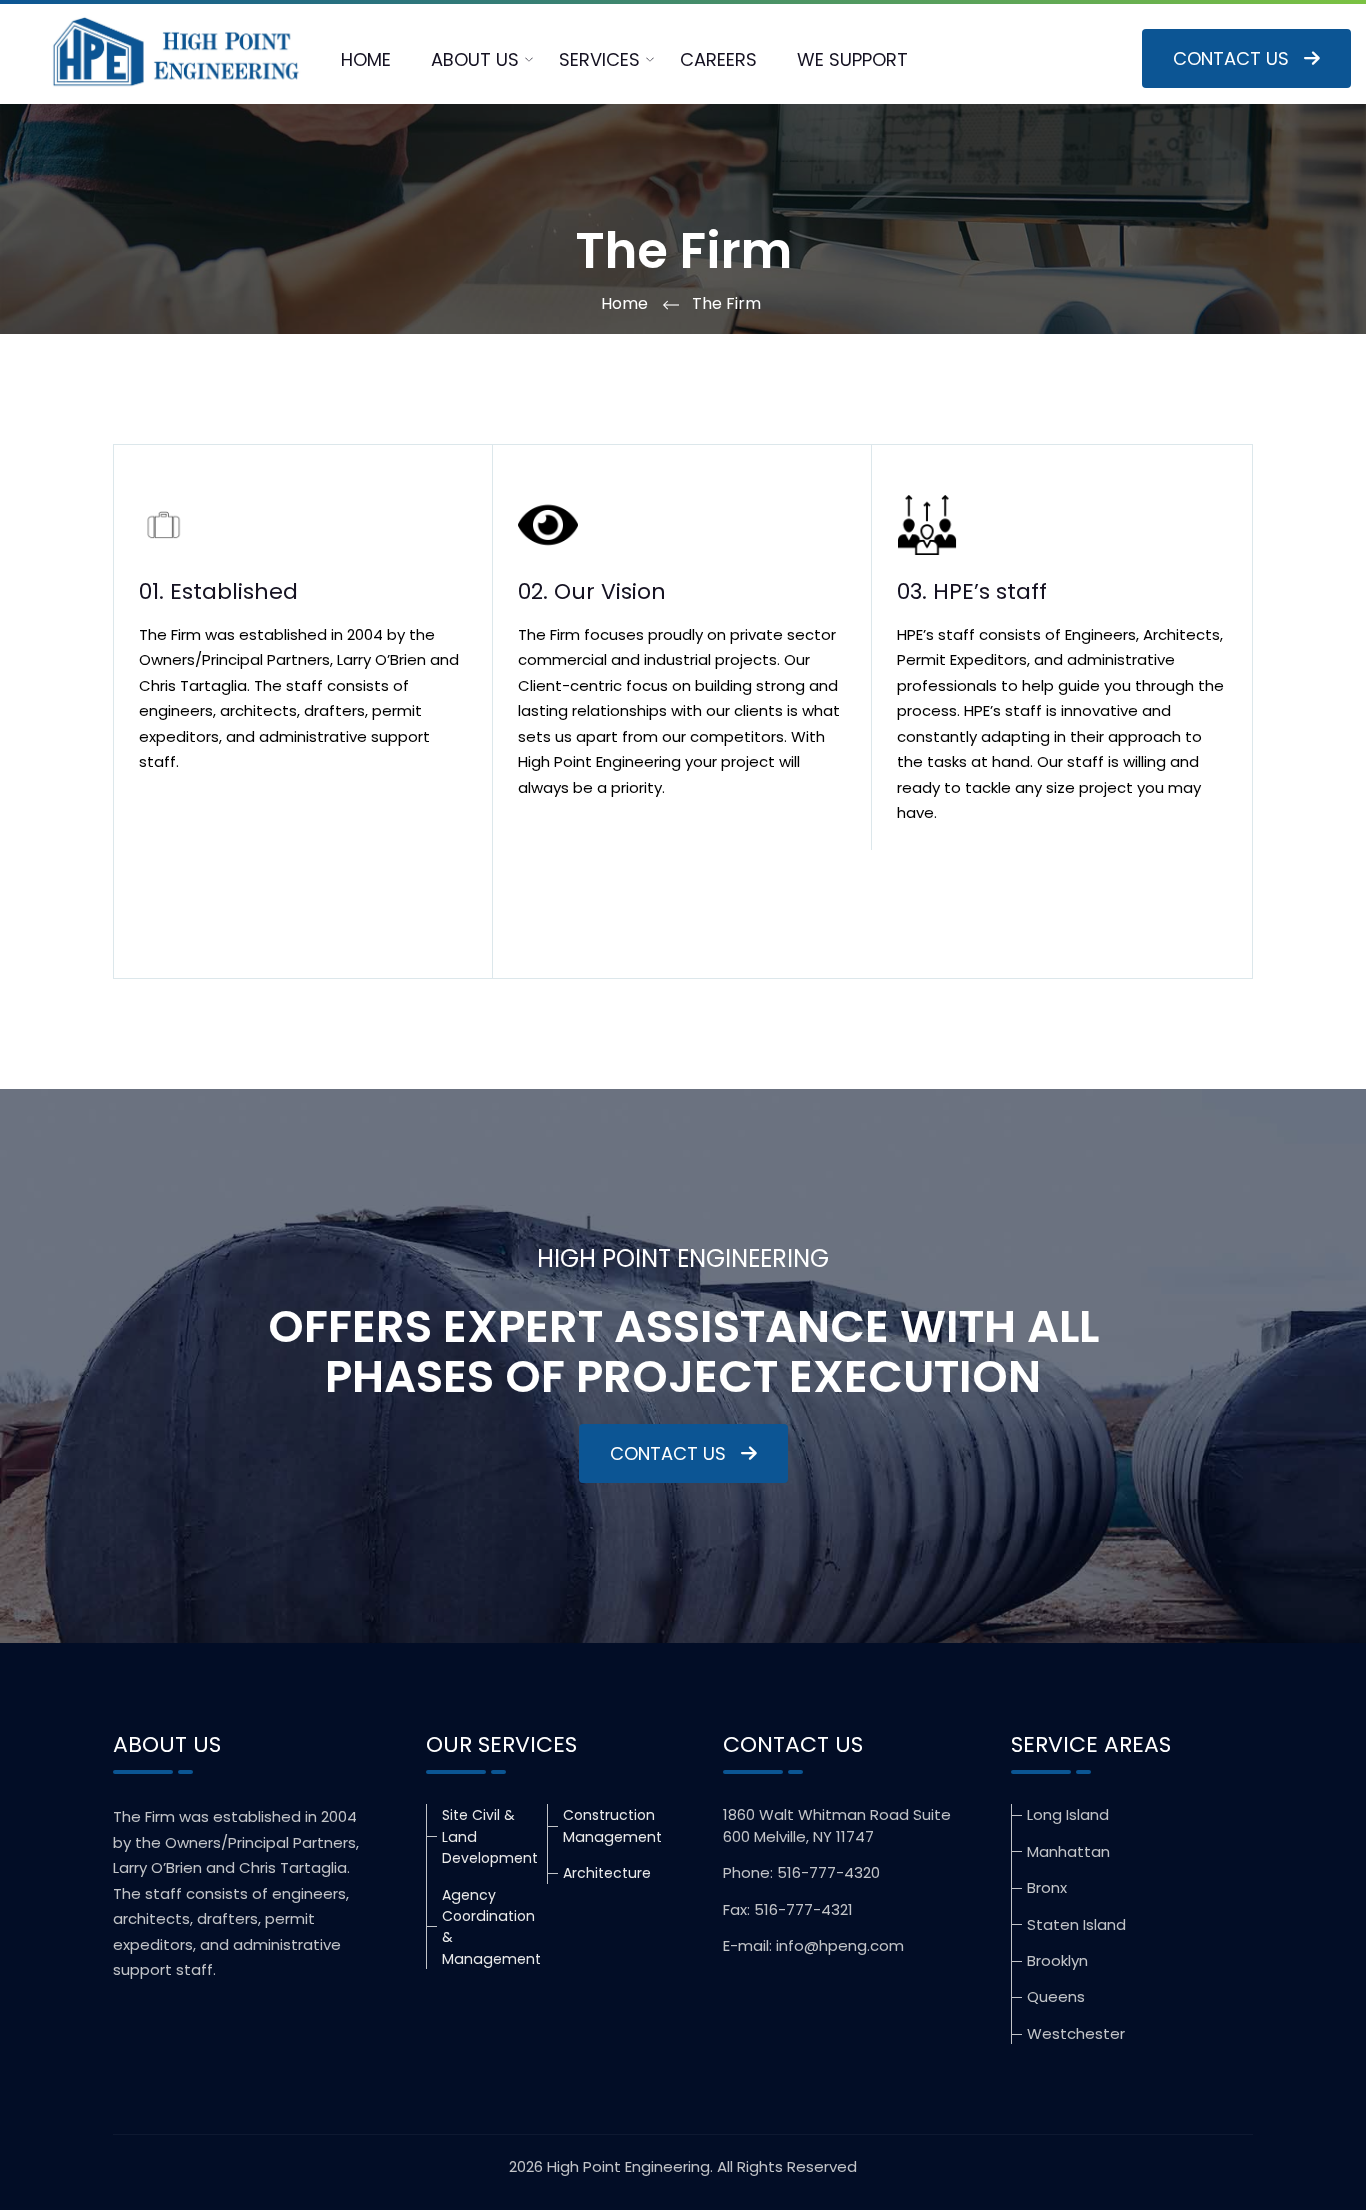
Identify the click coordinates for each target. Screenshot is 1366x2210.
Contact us (1231, 58)
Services (599, 59)
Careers (718, 59)
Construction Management (612, 1825)
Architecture (607, 1873)
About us (475, 59)
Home (366, 59)
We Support (852, 59)
